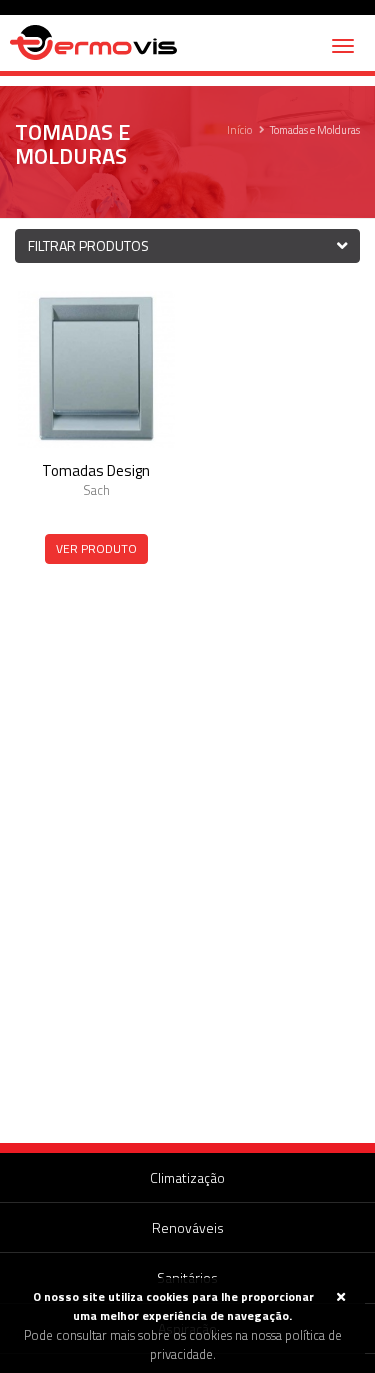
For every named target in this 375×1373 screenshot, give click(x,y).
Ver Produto (96, 548)
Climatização (187, 1177)
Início (239, 130)
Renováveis (188, 1227)
